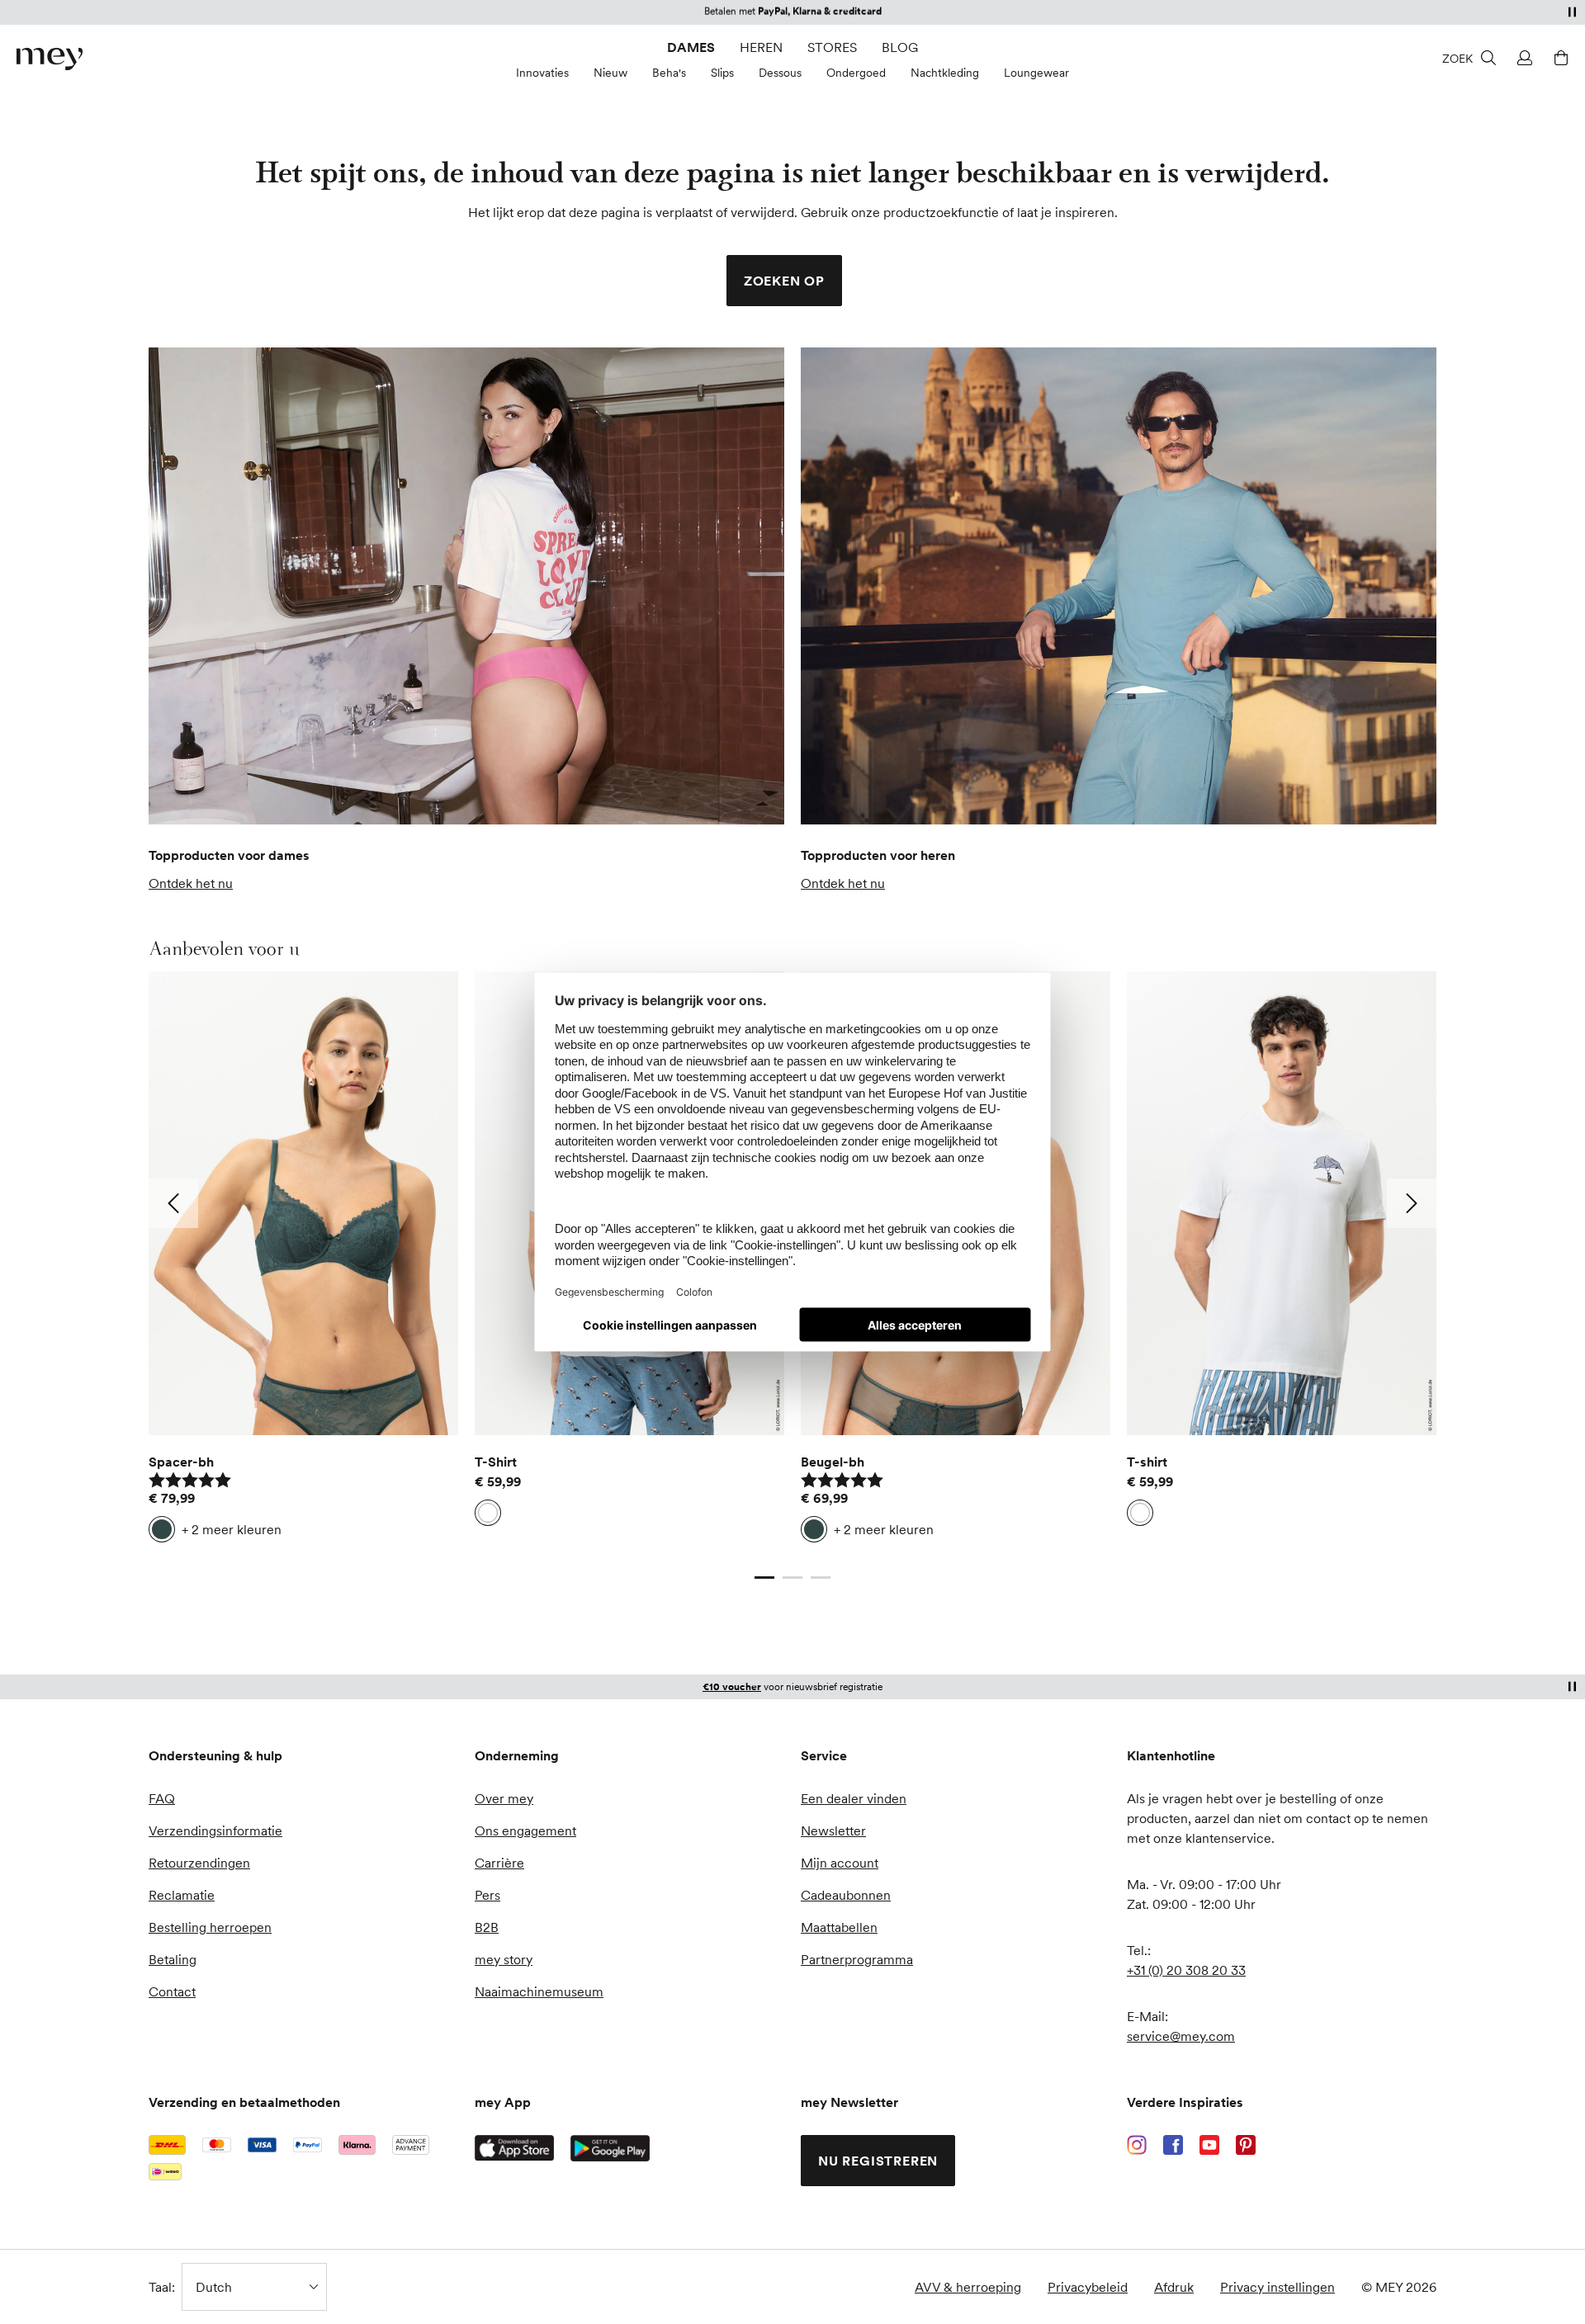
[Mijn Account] (1522, 58)
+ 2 (232, 1529)
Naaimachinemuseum (539, 1991)
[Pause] (1572, 12)
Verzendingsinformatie (215, 1830)
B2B (487, 1927)
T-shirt (1147, 1462)
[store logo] (50, 59)
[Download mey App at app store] (514, 2148)
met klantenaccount (767, 1686)
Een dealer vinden (854, 1798)
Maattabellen (839, 1927)
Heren (761, 47)
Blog (900, 47)
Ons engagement (525, 1830)
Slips (722, 73)
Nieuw (610, 73)
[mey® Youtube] (1209, 2145)
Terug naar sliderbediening (227, 1561)
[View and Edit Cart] (1559, 58)
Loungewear (1036, 73)
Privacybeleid (1088, 2287)
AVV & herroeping (968, 2287)
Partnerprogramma (857, 1959)
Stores (832, 47)
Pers (487, 1895)
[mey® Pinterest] (1246, 2145)
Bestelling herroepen (210, 1927)
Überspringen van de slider (189, 948)
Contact (172, 1991)
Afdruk (1174, 2287)
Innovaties (542, 73)
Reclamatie (182, 1895)
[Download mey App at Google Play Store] (610, 2148)
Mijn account (840, 1863)
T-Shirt (496, 1462)
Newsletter (833, 1830)
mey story (504, 1959)
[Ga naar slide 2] (792, 1577)
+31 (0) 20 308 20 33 (1186, 1970)
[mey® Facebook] (1173, 2145)
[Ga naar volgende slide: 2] (1412, 1203)
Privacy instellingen (1277, 2287)
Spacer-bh (181, 1462)
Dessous (780, 73)
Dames (691, 47)
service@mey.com (1181, 2036)
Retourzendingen (199, 1863)
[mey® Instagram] (1137, 2145)
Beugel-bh (833, 1462)
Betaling (173, 1959)
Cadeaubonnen (846, 1895)
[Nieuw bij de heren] (1119, 586)
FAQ (162, 1798)
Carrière (499, 1863)
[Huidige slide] (764, 1577)
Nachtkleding (945, 73)
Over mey (504, 1798)
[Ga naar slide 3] (821, 1577)
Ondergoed (856, 73)
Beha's (669, 73)
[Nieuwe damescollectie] (466, 586)
